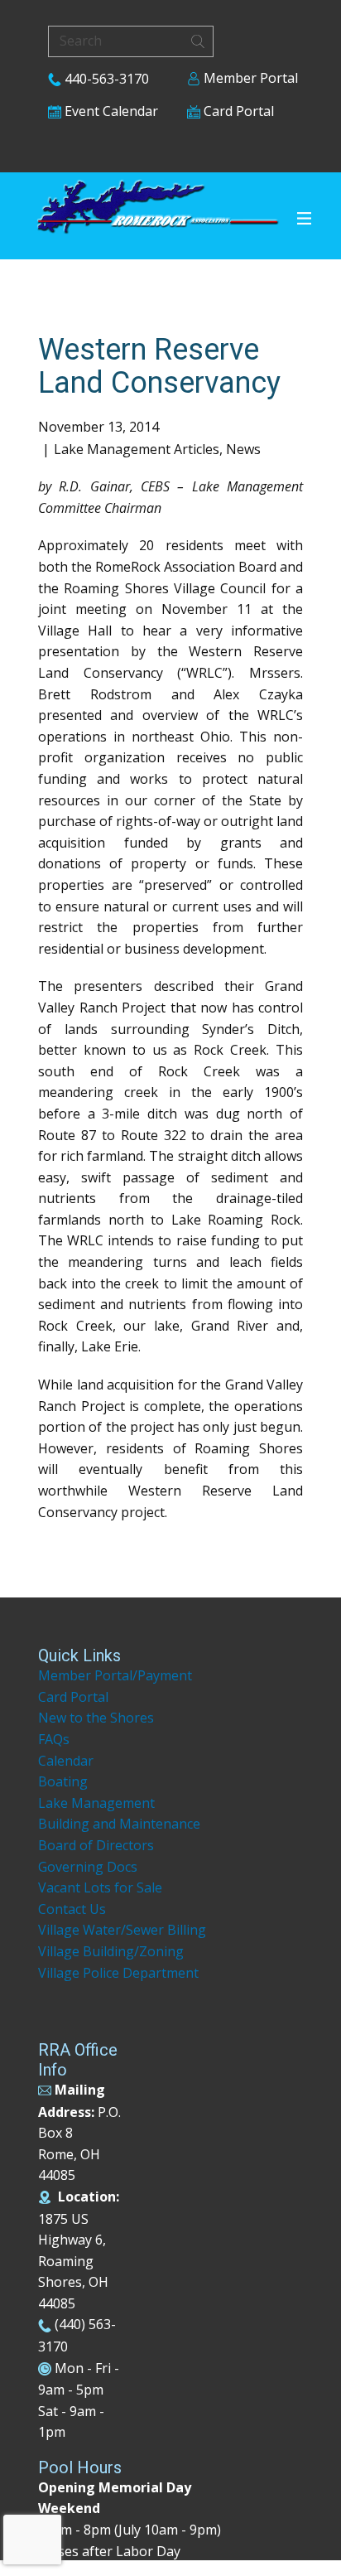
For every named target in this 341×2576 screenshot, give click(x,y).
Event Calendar (110, 111)
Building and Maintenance (119, 1824)
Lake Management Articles (137, 449)
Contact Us (72, 1909)
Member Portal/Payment (115, 1675)
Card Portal (237, 111)
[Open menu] (304, 218)
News (243, 449)
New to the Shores (96, 1718)
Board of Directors (96, 1845)
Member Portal (249, 78)
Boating (63, 1781)
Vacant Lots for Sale (100, 1887)
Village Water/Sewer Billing (122, 1930)
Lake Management (98, 1803)
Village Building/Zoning (111, 1951)
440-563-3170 (105, 79)
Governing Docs (88, 1867)
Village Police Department (118, 1973)
